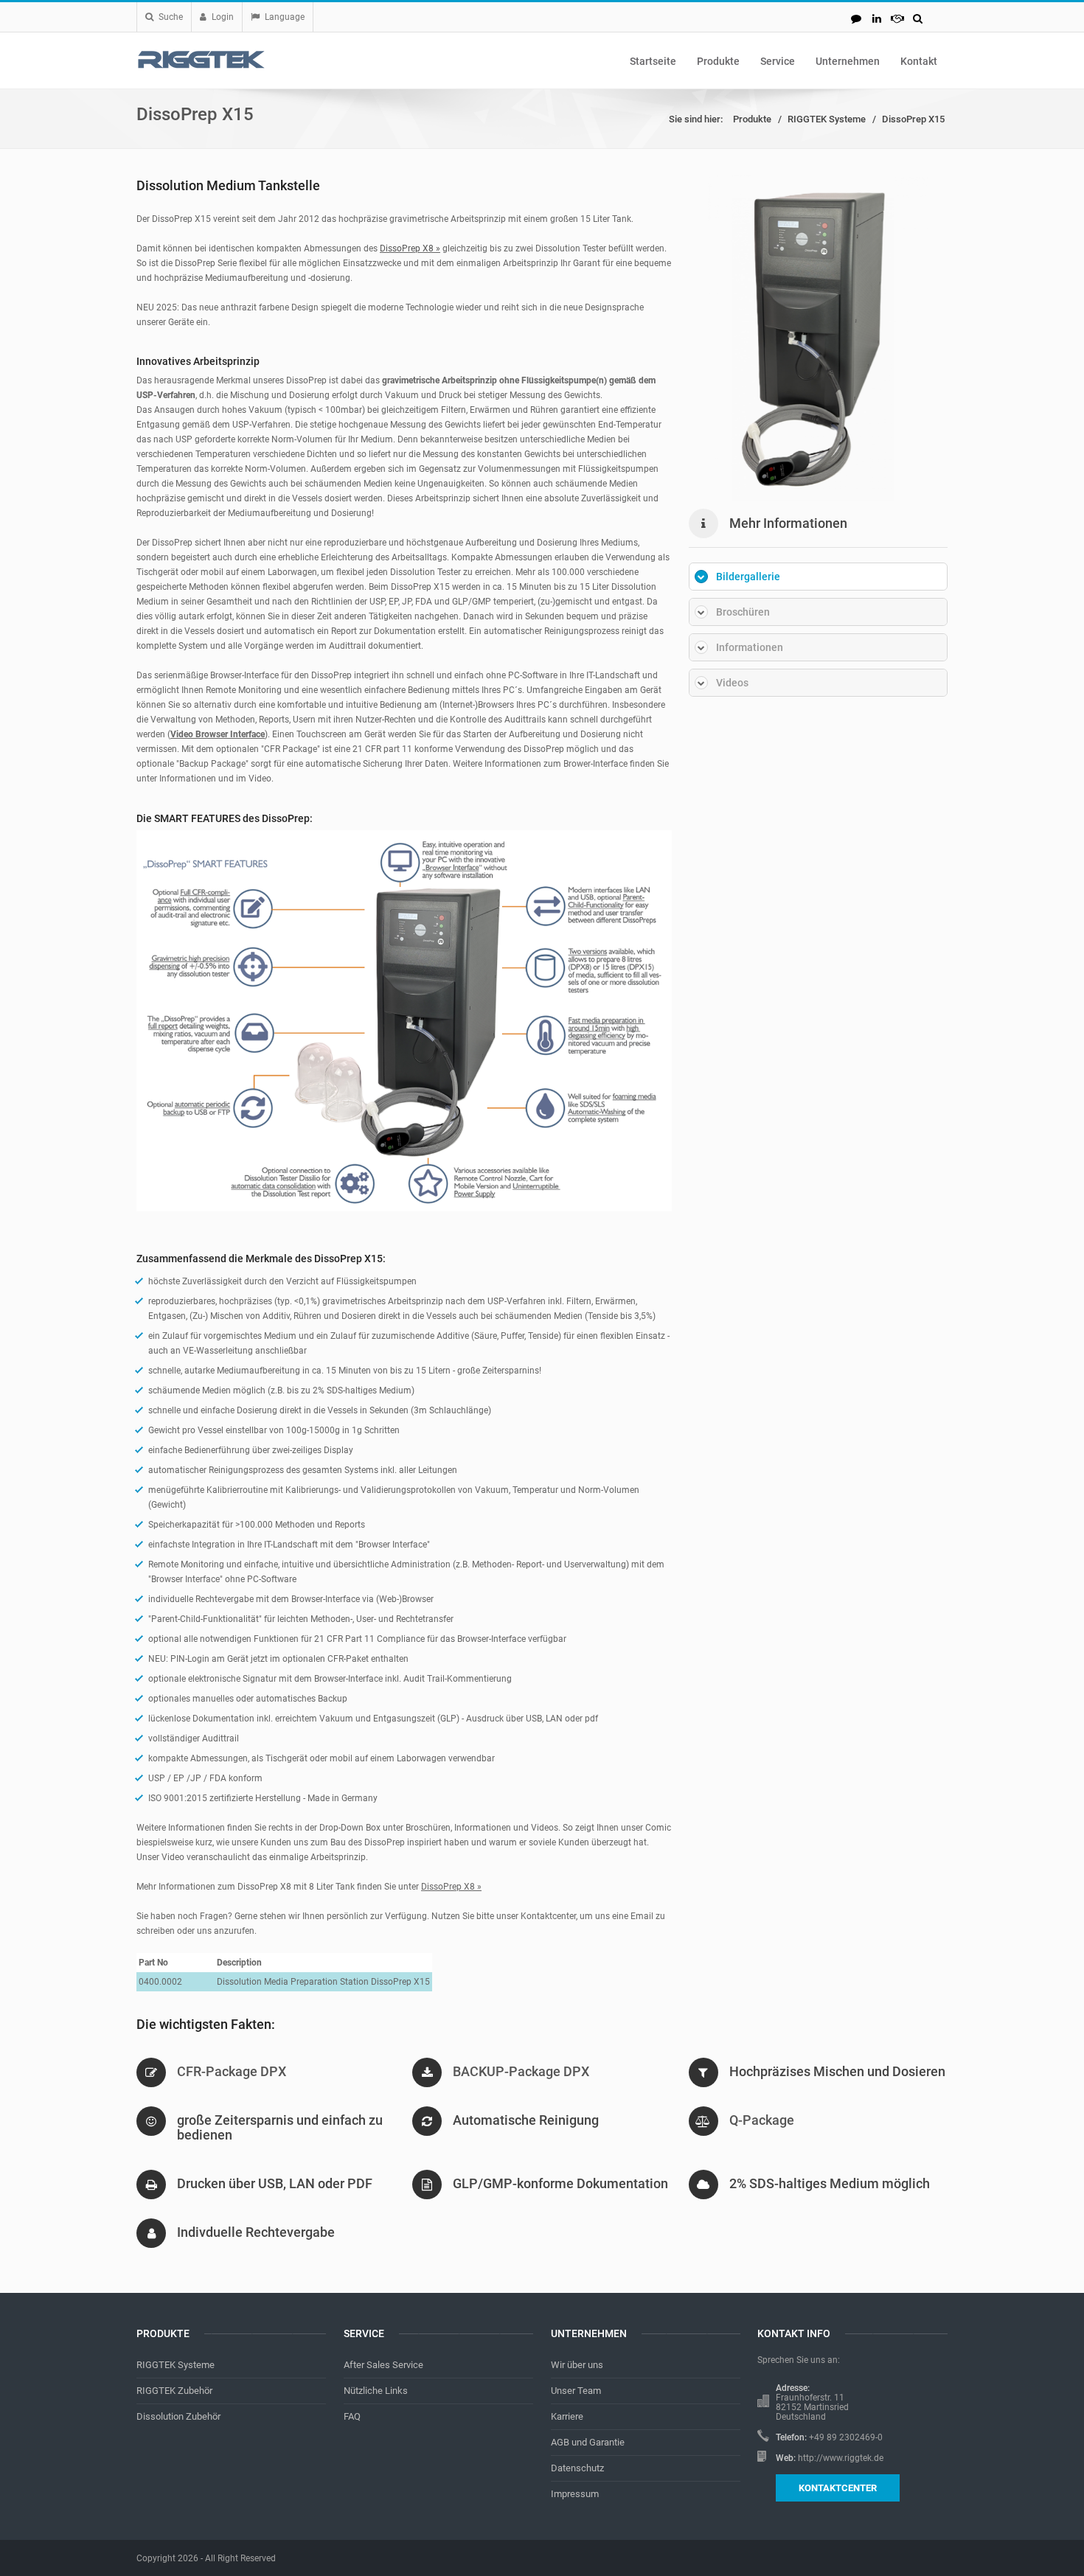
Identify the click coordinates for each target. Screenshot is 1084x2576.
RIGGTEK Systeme (827, 119)
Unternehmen (848, 61)
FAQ (352, 2416)
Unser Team (576, 2391)
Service (778, 61)
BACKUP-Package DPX (521, 2071)
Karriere (567, 2416)
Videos (732, 683)
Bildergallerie (748, 577)
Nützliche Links (376, 2391)
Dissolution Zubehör (178, 2416)
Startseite (653, 61)
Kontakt (919, 61)
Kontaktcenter (838, 2488)
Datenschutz (577, 2468)
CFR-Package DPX (232, 2071)
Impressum (575, 2494)
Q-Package (762, 2120)
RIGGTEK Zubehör (174, 2391)
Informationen (750, 647)
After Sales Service (383, 2365)
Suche (171, 17)
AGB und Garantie (588, 2442)
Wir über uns (577, 2365)
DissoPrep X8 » (410, 248)
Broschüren (743, 612)
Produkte (718, 61)
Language (285, 17)
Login (223, 17)
